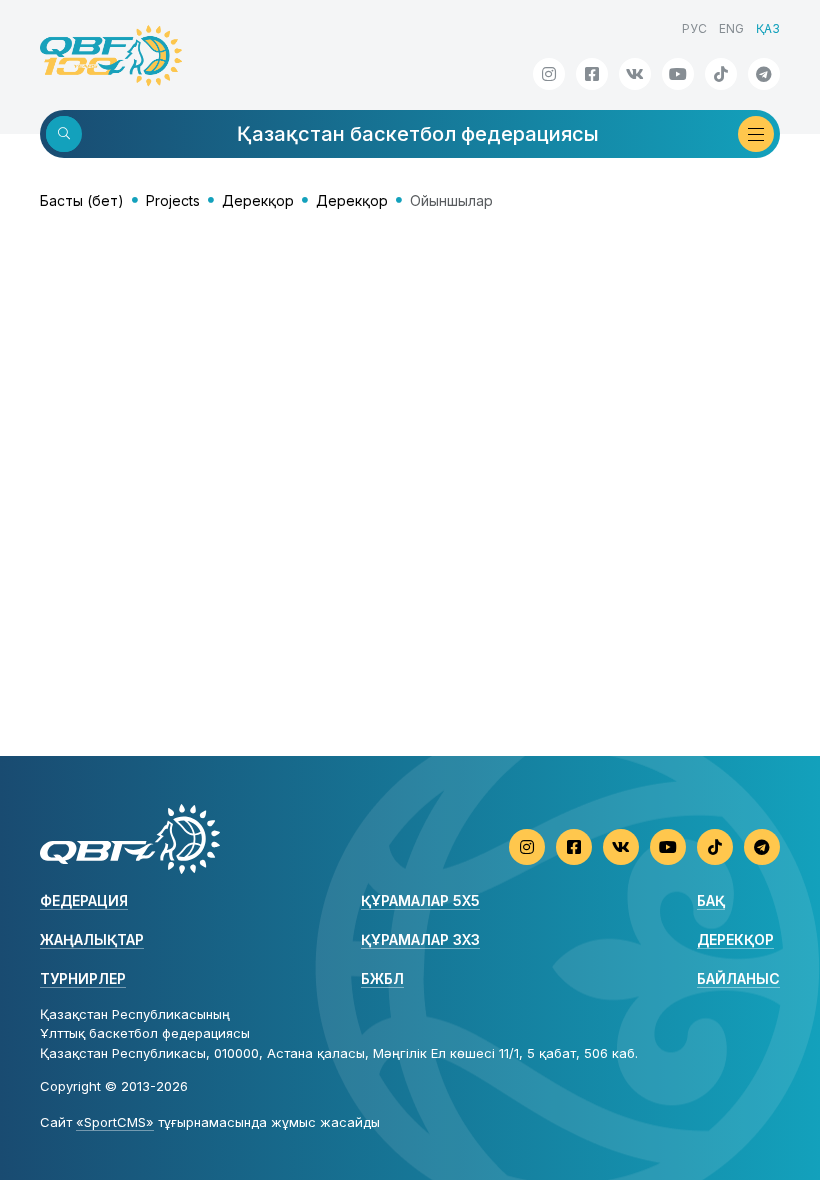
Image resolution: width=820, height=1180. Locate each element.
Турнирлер (83, 978)
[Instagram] (549, 74)
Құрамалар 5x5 (420, 900)
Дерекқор (258, 200)
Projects (173, 200)
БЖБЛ (382, 978)
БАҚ (711, 900)
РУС (694, 28)
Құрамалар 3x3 (420, 939)
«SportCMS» (115, 1122)
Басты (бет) (82, 200)
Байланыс (738, 978)
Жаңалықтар (92, 939)
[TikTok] (721, 74)
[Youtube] (678, 74)
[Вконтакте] (635, 74)
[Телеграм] (764, 74)
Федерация (84, 900)
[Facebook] (592, 74)
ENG (731, 28)
